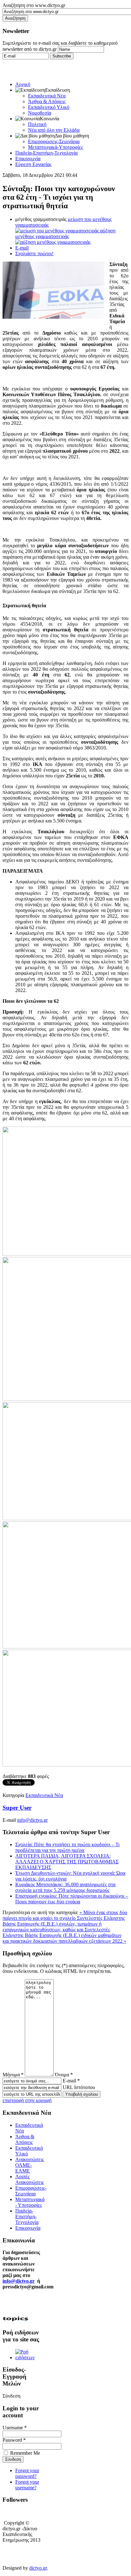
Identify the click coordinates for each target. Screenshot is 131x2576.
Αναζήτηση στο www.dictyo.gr (34, 5)
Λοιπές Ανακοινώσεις (30, 2179)
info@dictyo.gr (32, 1820)
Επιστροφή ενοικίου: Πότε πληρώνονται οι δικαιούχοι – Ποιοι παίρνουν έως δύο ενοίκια (72, 1899)
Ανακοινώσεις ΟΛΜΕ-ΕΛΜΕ (30, 2165)
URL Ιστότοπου (79, 2087)
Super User (17, 1808)
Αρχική (23, 84)
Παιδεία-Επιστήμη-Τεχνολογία (46, 153)
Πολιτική (37, 124)
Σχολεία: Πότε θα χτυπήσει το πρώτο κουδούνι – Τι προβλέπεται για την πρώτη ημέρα (67, 1847)
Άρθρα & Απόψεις (47, 101)
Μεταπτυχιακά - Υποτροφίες (30, 2202)
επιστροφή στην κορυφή (27, 2100)
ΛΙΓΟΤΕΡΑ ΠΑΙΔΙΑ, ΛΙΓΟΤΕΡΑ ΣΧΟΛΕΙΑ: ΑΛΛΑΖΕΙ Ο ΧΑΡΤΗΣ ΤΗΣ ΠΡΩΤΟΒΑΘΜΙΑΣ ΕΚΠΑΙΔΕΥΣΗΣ (67, 1862)
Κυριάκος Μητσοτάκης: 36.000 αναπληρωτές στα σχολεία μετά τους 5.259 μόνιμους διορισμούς (65, 1887)
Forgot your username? (27, 2485)
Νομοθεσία (40, 113)
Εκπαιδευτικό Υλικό (49, 107)
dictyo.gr (38, 2568)
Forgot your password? (27, 2473)
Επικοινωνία (28, 159)
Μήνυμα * (13, 2075)
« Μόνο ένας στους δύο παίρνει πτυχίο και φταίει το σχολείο (65, 1915)
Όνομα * (64, 2075)
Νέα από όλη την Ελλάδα (54, 130)
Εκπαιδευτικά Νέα (47, 96)
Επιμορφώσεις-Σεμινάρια (54, 141)
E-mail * (71, 2081)
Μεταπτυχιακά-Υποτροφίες (55, 147)
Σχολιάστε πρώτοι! (34, 253)
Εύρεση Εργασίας (33, 164)
